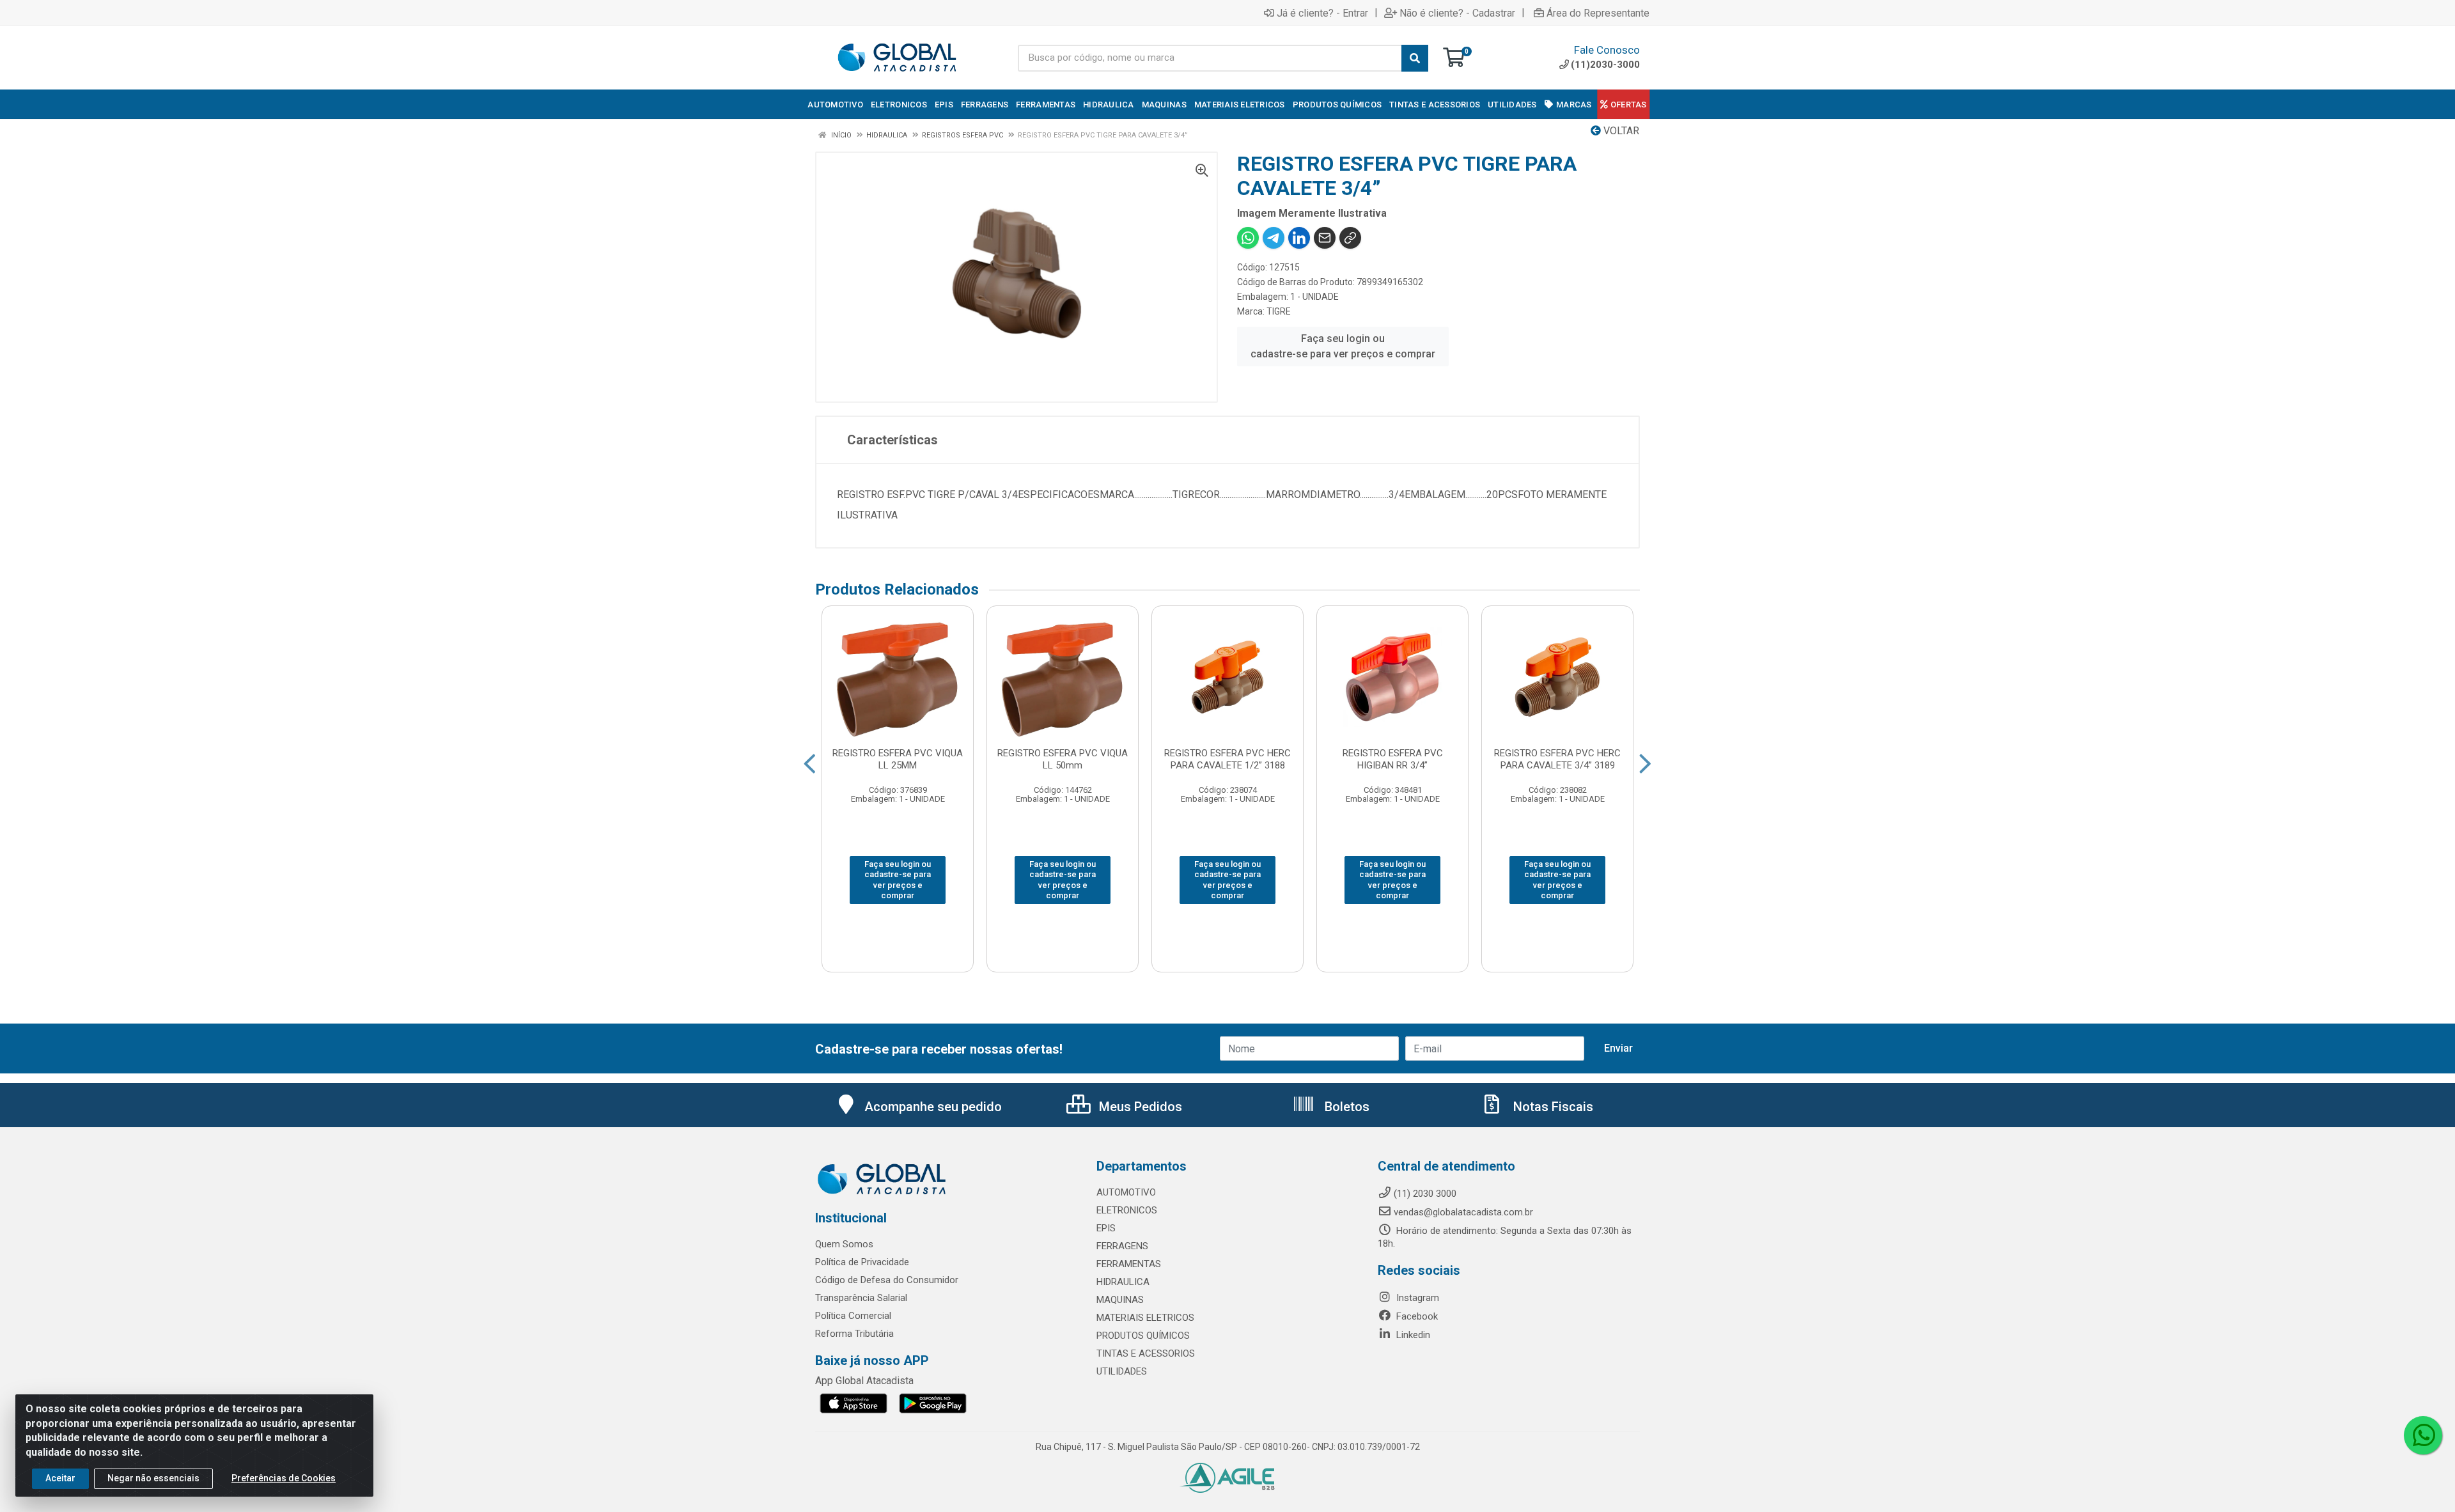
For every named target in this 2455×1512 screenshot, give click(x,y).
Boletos (1345, 1107)
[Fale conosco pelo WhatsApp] (2423, 1435)
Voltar (1620, 131)
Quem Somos (844, 1244)
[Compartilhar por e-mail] (1325, 238)
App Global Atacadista (864, 1381)
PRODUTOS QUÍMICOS (1143, 1336)
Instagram (1416, 1298)
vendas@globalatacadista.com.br (1463, 1212)
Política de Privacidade (862, 1262)
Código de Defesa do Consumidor (887, 1280)
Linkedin (1412, 1335)
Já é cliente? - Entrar (1322, 13)
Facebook (1416, 1316)
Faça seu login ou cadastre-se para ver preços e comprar (1343, 346)
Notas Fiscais (1552, 1107)
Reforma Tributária (854, 1334)
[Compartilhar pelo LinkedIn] (1299, 238)
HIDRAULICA (1123, 1282)
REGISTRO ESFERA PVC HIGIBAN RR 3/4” (1393, 759)
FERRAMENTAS (1129, 1264)
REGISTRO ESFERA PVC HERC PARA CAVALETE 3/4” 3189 (1557, 759)
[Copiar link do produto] (1350, 238)
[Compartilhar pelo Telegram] (1274, 238)
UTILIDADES (1122, 1371)
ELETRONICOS (1127, 1210)
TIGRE (1279, 311)
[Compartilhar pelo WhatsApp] (1248, 238)
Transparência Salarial (861, 1298)
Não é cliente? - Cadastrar (1457, 13)
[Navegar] (810, 764)
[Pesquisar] (1415, 58)
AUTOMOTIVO (1126, 1192)
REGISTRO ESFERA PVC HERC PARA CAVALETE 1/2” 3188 (1227, 759)
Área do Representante (1598, 13)
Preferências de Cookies (284, 1478)
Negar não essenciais (153, 1478)
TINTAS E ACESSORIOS (1146, 1353)
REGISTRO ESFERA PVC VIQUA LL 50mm (1063, 759)
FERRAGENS (1122, 1246)
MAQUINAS (1120, 1300)
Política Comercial (853, 1316)
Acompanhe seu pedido (933, 1107)
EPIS (1106, 1228)
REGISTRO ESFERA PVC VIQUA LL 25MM (898, 759)
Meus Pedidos (1139, 1107)
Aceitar (60, 1478)
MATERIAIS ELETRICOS (1145, 1318)
